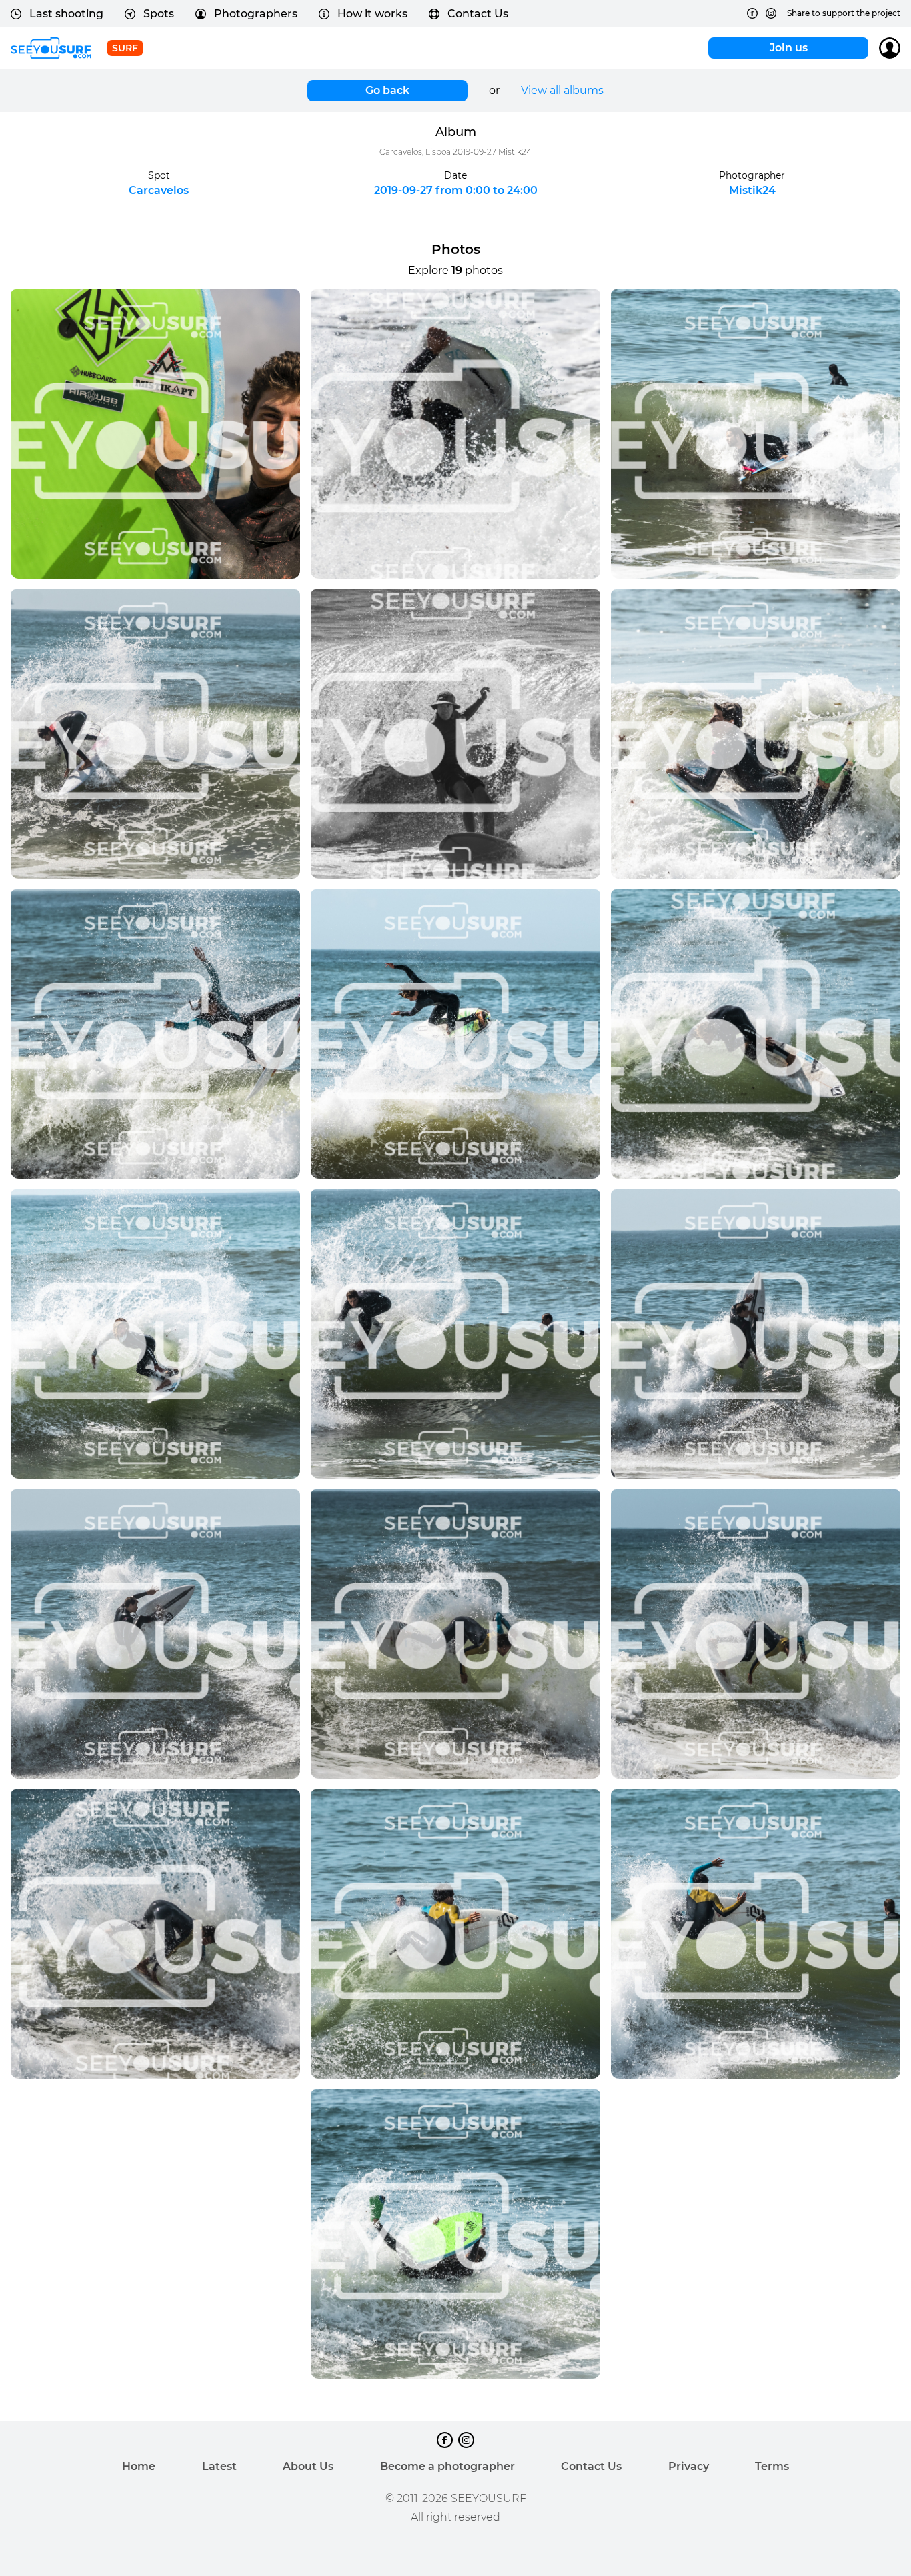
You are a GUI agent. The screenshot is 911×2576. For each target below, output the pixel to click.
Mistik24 (752, 190)
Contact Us (478, 14)
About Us (308, 2466)
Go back (387, 90)
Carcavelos (159, 190)
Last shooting (66, 14)
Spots (159, 14)
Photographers (256, 14)
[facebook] (752, 13)
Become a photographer (447, 2466)
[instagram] (771, 13)
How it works (372, 14)
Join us (789, 48)
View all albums (562, 90)
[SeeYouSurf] (51, 48)
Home (139, 2466)
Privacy (689, 2466)
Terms (772, 2466)
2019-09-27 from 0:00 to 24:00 (456, 190)
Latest (219, 2466)
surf (125, 48)
